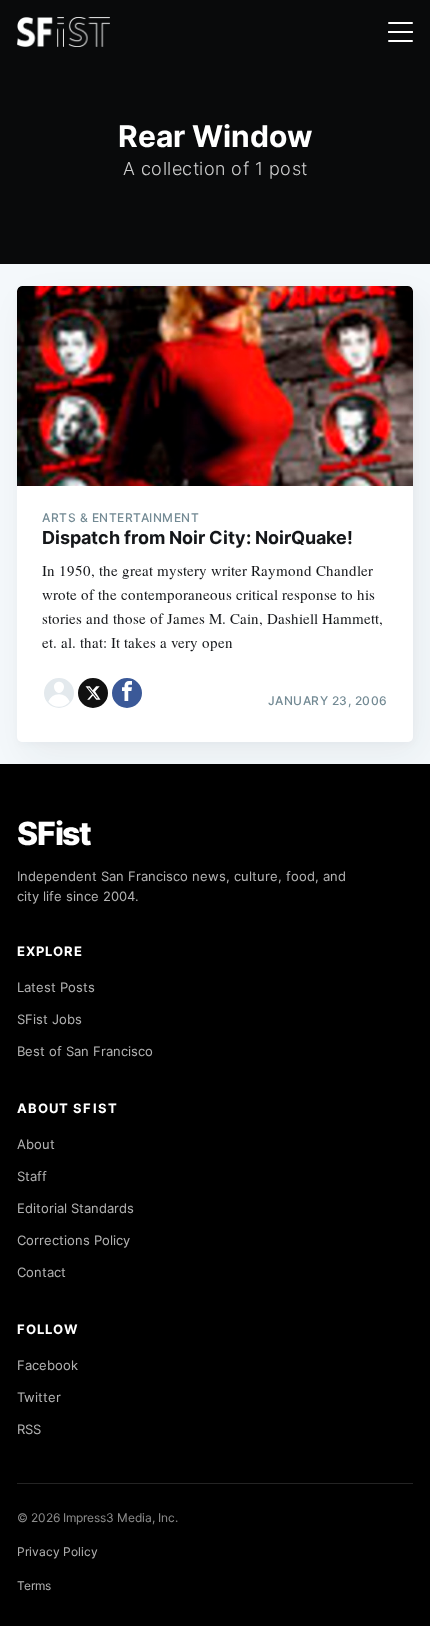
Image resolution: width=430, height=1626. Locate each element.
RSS (29, 1429)
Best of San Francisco (85, 1051)
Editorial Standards (75, 1208)
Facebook (47, 1365)
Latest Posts (56, 987)
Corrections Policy (73, 1240)
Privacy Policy (57, 1551)
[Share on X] (93, 693)
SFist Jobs (49, 1019)
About (36, 1144)
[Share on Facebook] (127, 693)
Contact (41, 1272)
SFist (54, 833)
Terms (34, 1585)
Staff (32, 1176)
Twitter (39, 1397)
